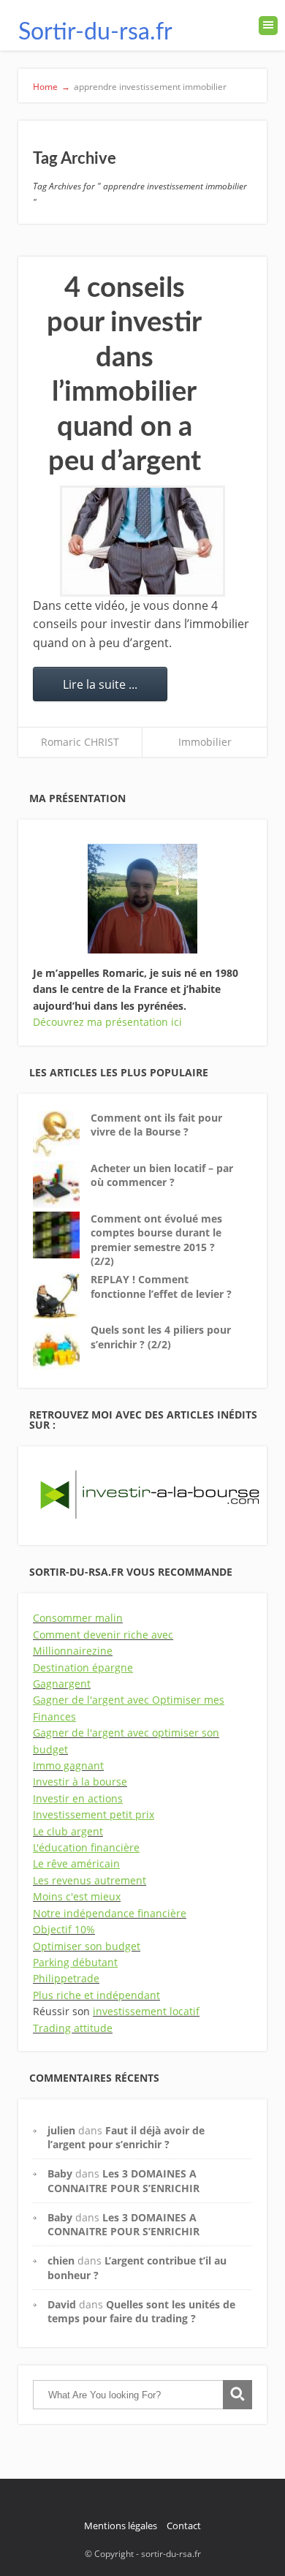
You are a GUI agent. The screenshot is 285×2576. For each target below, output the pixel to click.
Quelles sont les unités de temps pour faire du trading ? (141, 2311)
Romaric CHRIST (80, 742)
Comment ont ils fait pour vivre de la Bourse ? (156, 1125)
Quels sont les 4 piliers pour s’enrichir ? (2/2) (161, 1337)
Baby (60, 2173)
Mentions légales (121, 2526)
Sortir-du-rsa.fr (95, 32)
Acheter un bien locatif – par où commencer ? (162, 1175)
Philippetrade (66, 1978)
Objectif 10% (64, 1929)
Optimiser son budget (87, 1946)
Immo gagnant (68, 1765)
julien (61, 2130)
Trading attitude (73, 2028)
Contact (184, 2526)
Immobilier (205, 742)
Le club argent (68, 1831)
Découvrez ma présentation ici (107, 1022)
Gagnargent (62, 1684)
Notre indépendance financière (110, 1913)
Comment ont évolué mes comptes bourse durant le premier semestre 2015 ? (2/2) (156, 1240)
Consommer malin (78, 1618)
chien (61, 2260)
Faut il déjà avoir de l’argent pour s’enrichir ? (126, 2137)
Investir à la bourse (80, 1782)
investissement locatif (146, 2011)
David (62, 2304)
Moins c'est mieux (77, 1896)
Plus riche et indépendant (96, 1995)
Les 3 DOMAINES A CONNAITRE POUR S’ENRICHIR (123, 2180)
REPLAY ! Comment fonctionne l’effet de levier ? (161, 1287)
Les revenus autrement (90, 1880)
